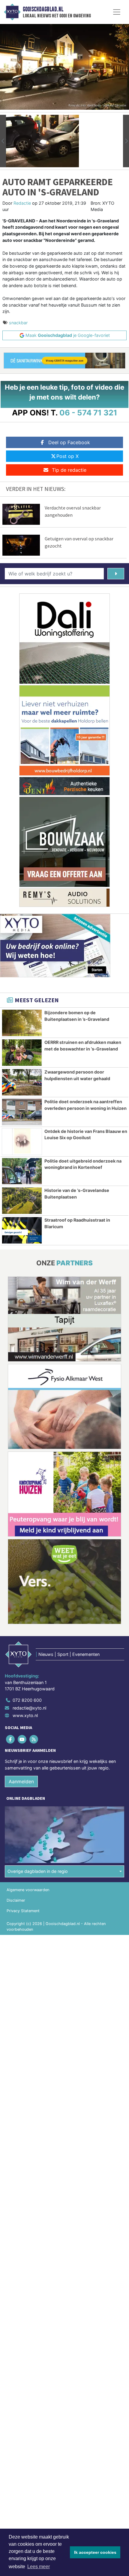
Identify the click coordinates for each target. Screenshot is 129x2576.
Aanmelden (21, 1781)
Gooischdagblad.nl (43, 9)
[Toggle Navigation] (117, 12)
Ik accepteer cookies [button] (95, 2552)
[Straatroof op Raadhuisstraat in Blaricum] (22, 1230)
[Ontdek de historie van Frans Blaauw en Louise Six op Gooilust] (22, 1142)
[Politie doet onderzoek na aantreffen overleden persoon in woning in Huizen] (22, 1112)
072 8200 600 (27, 1700)
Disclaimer (16, 1900)
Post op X (67, 456)
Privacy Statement (23, 1911)
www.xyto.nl (25, 1715)
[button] (3, 141)
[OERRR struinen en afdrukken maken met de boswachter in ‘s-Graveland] (22, 1053)
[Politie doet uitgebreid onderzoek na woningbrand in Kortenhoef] (22, 1171)
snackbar (18, 323)
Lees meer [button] (39, 2567)
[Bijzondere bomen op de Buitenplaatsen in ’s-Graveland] (22, 1023)
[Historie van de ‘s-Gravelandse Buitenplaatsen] (22, 1201)
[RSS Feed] (34, 1739)
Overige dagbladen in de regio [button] (38, 1871)
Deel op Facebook (69, 442)
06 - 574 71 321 (88, 413)
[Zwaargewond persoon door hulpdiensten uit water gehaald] (22, 1082)
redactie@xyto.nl (29, 1708)
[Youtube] (22, 1739)
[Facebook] (11, 1739)
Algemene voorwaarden (28, 1890)
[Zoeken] (116, 574)
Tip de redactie (69, 470)
